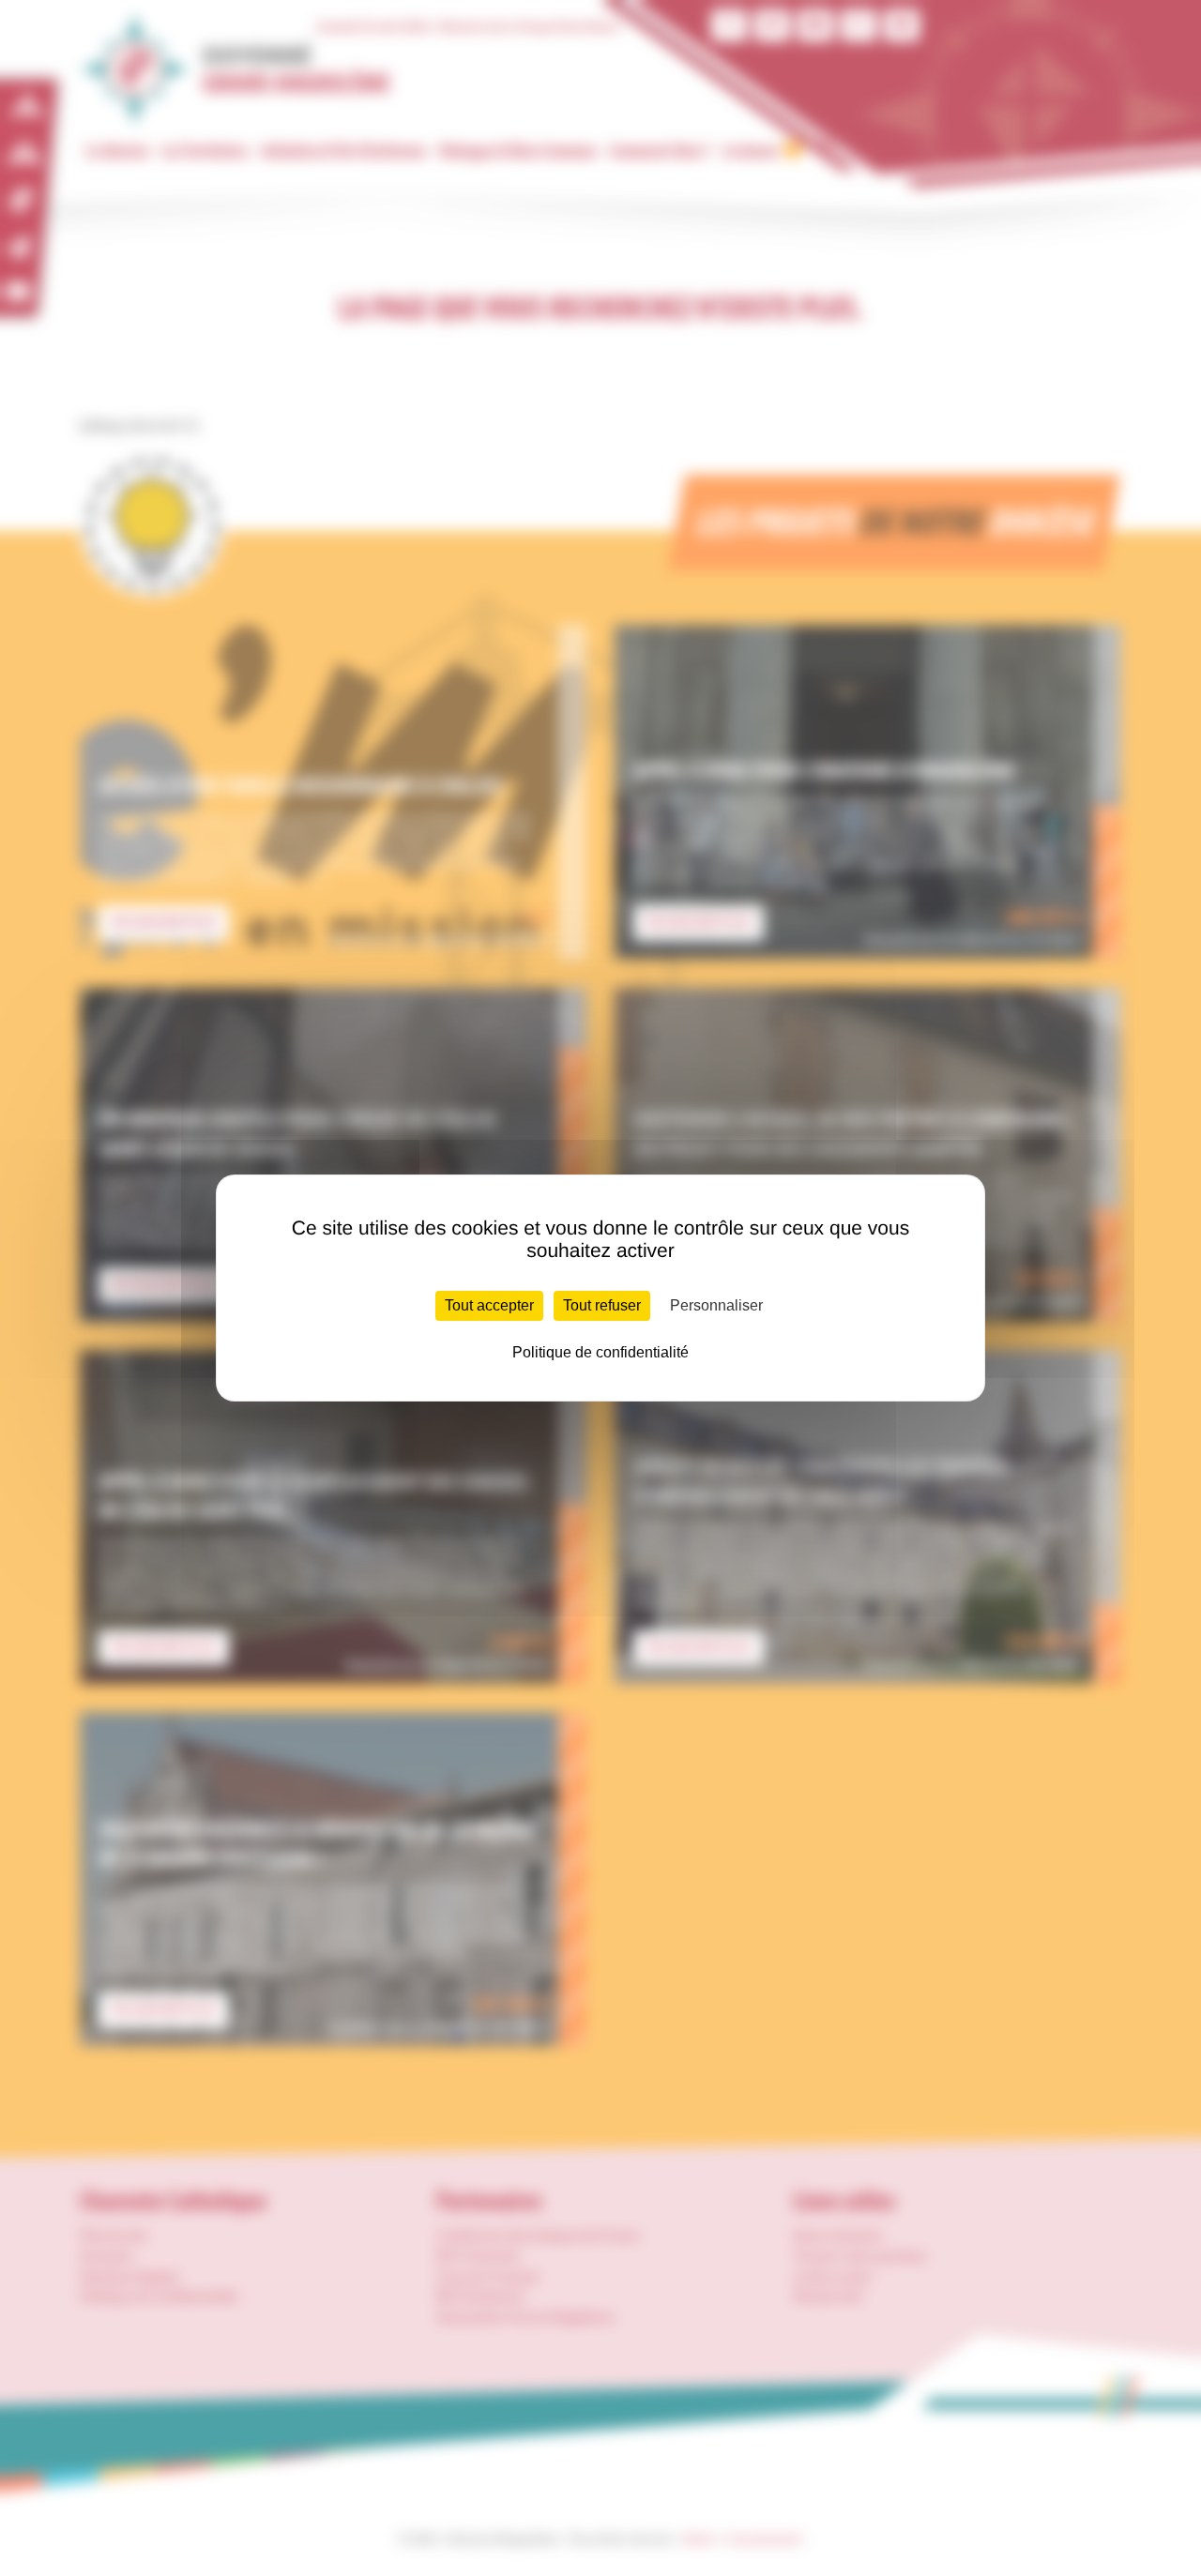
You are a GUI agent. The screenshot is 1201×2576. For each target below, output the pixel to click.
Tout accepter (489, 1305)
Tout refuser (602, 1305)
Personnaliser (716, 1305)
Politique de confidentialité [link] (600, 1352)
